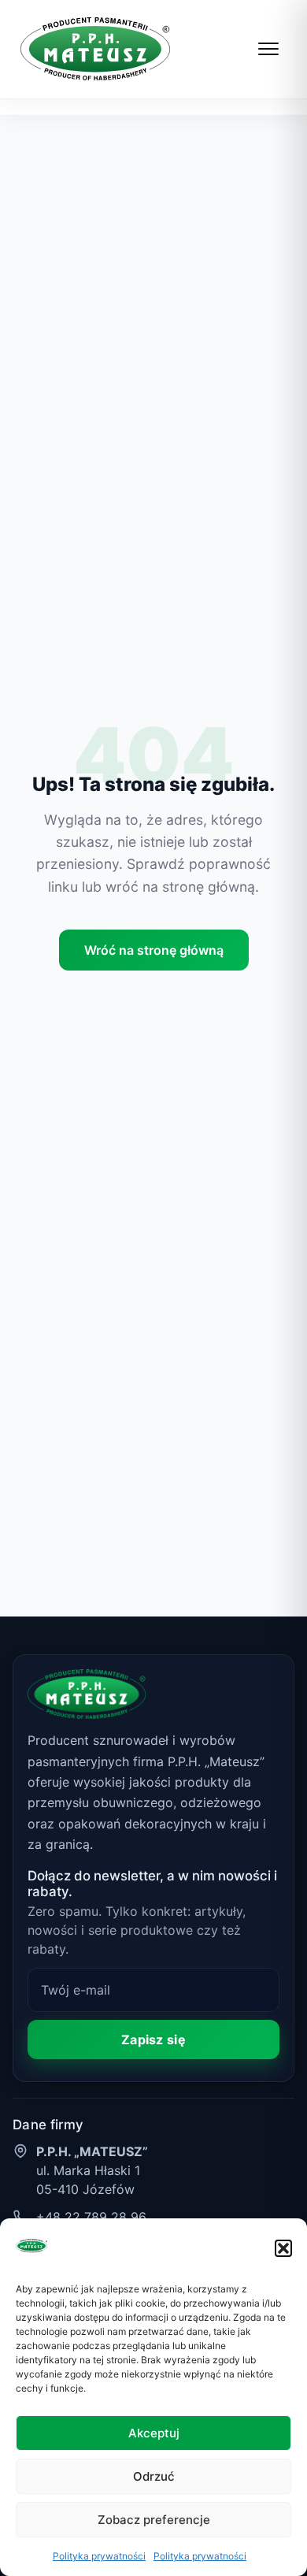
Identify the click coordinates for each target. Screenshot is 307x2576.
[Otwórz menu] (269, 49)
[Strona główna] (87, 1694)
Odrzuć (154, 2476)
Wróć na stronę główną (154, 950)
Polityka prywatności (99, 2556)
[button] (283, 2248)
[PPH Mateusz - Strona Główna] (95, 49)
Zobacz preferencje (154, 2520)
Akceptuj (154, 2433)
